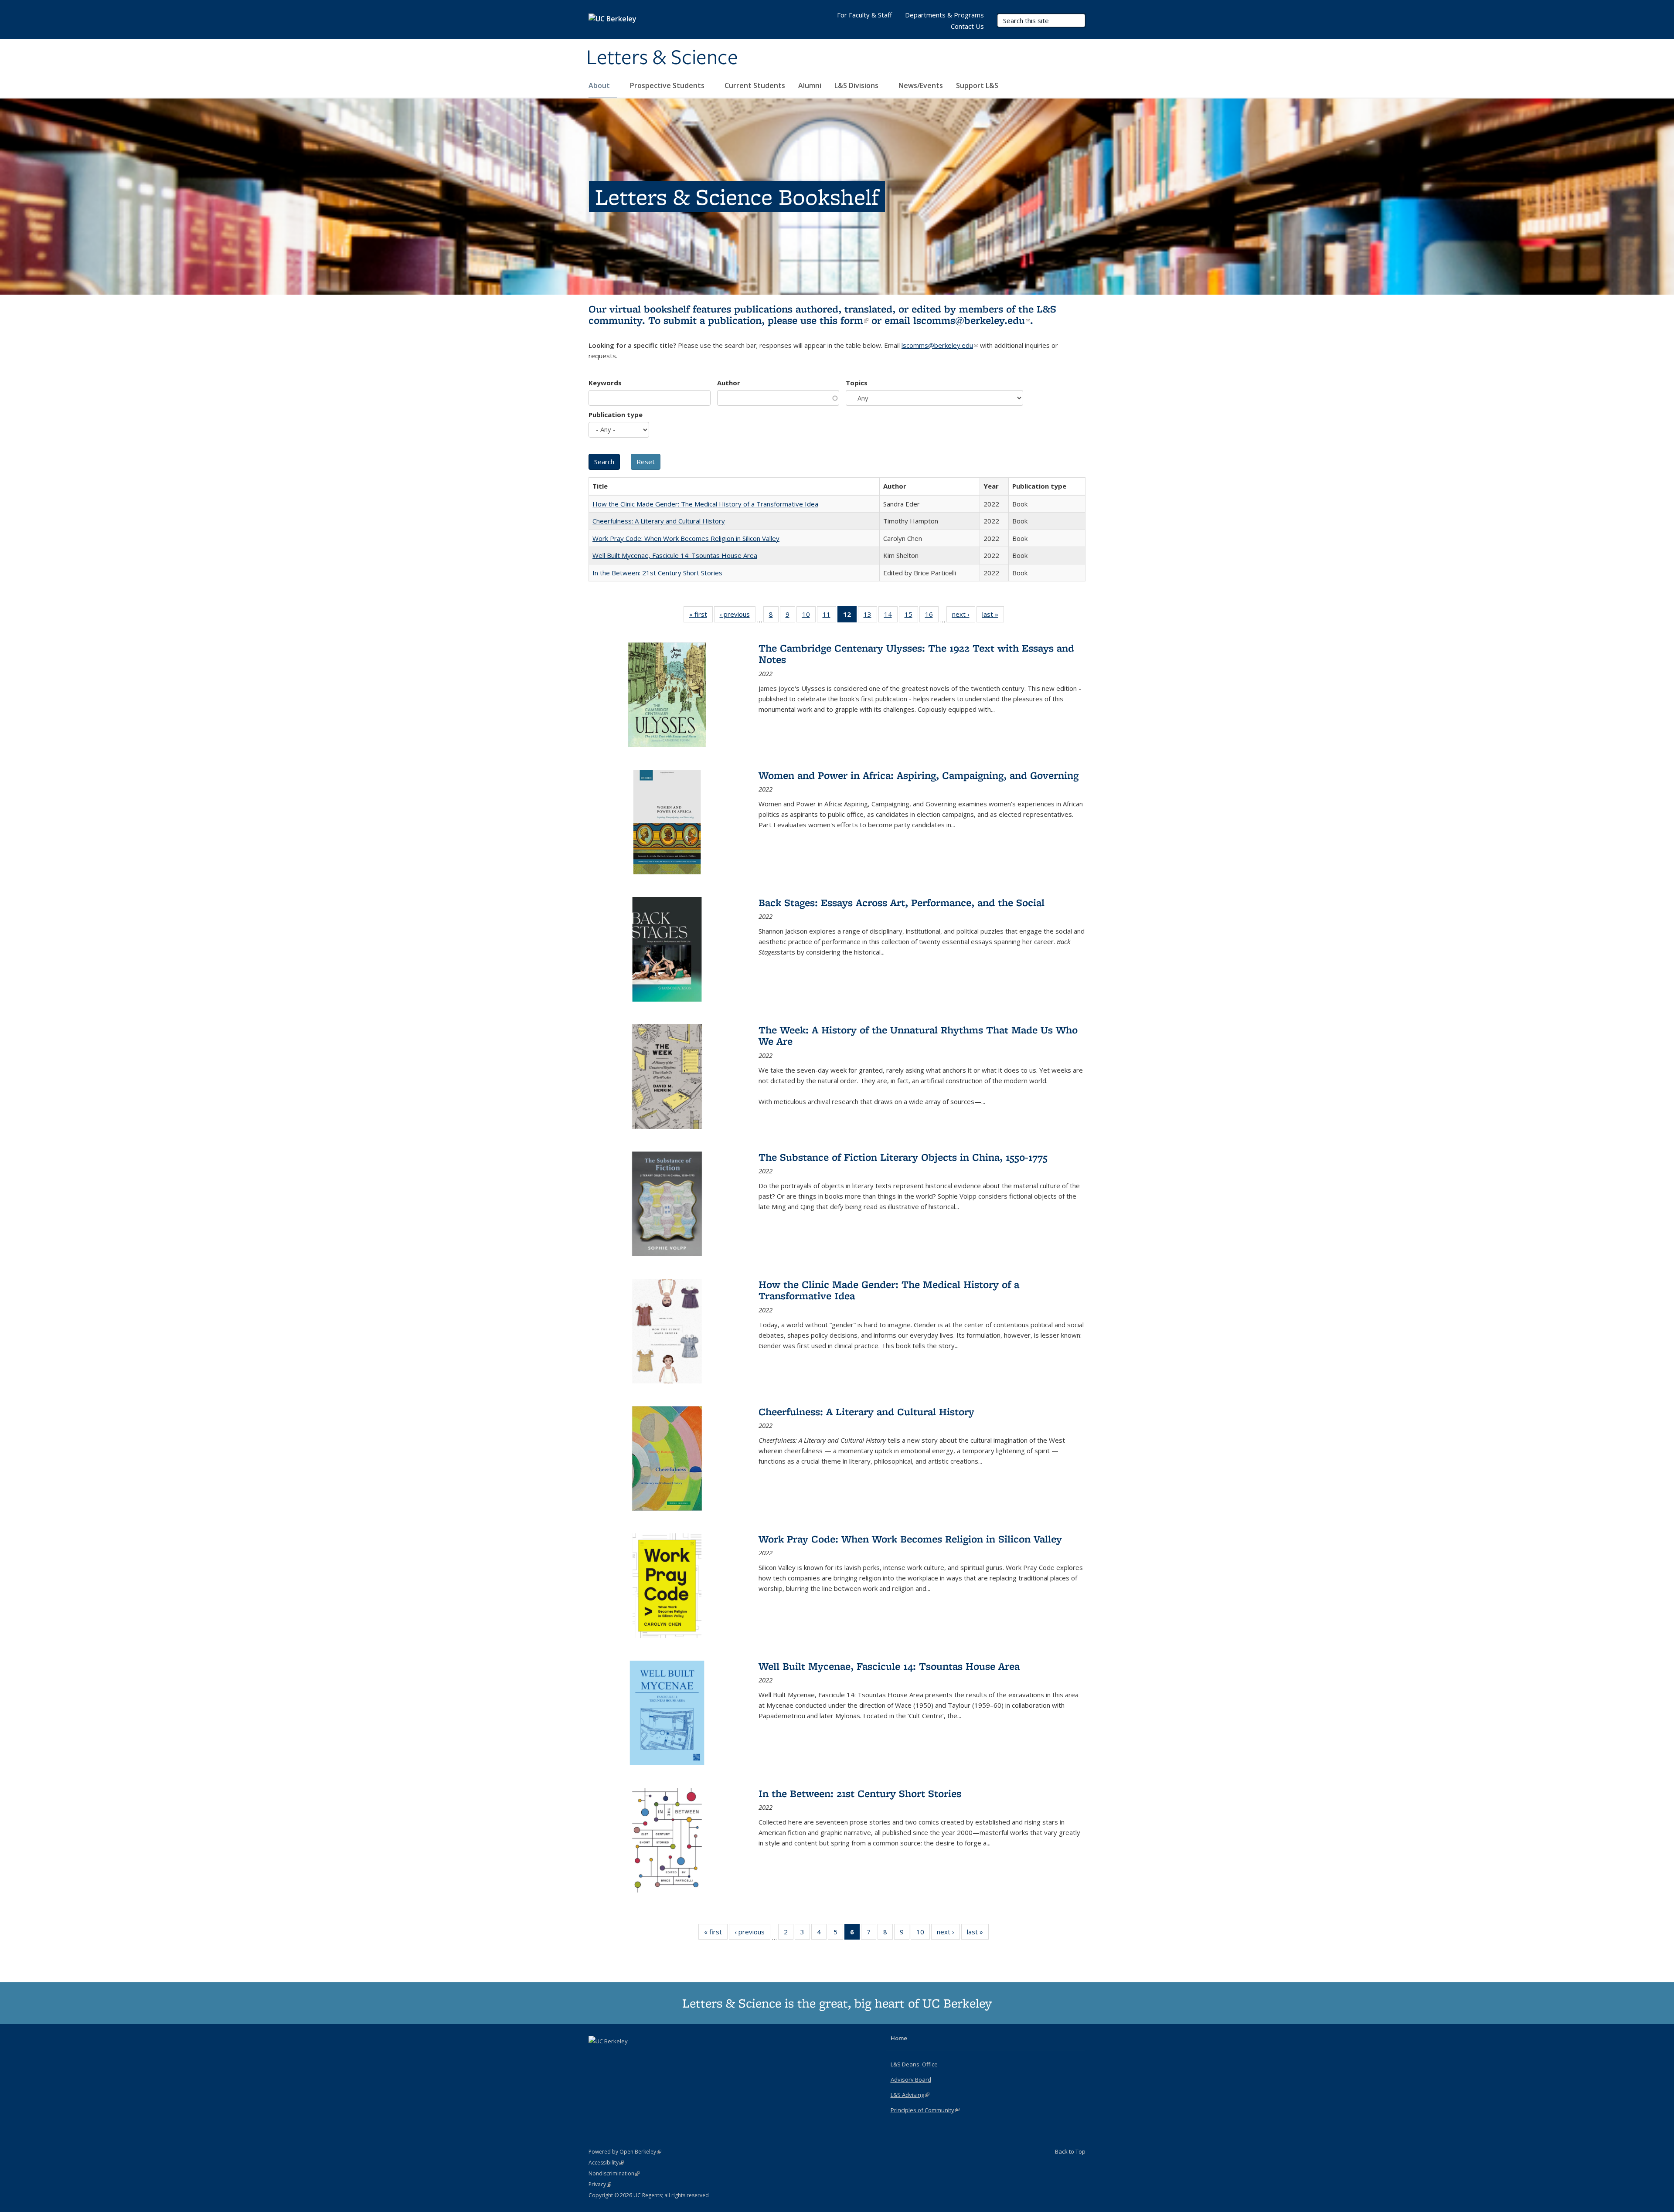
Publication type (616, 415)
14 (891, 616)
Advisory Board (911, 2079)
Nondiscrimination (614, 2173)
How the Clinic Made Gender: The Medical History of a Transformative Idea (705, 504)
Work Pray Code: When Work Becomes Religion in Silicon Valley (686, 538)
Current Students (755, 85)
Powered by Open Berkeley (625, 2152)
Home (899, 2038)
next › (964, 616)
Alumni (810, 85)
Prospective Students (668, 85)
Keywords (605, 383)
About (600, 85)
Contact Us (967, 26)
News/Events (921, 85)
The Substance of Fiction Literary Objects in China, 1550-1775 (903, 1157)
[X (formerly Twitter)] (596, 2056)
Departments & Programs (944, 15)
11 (829, 616)
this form (844, 320)
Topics (857, 383)
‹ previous (738, 616)
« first (701, 616)
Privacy (600, 2184)
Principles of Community (925, 2110)
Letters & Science (662, 58)
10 (809, 616)
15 (911, 616)
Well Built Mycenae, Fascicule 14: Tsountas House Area (675, 555)
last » (993, 616)
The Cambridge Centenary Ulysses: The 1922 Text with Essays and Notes (916, 654)
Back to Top (1070, 2151)
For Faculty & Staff (864, 15)
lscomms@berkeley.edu (972, 320)
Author (729, 383)
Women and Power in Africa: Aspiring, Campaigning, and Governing (919, 775)
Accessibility (606, 2163)
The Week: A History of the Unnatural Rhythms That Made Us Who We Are (918, 1035)
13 (870, 616)
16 (932, 616)
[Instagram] (630, 2056)
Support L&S (977, 85)
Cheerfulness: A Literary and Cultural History (659, 521)
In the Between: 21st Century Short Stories (657, 573)
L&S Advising (910, 2095)
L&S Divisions (857, 85)
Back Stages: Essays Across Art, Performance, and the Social (902, 902)
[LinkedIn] (613, 2056)
